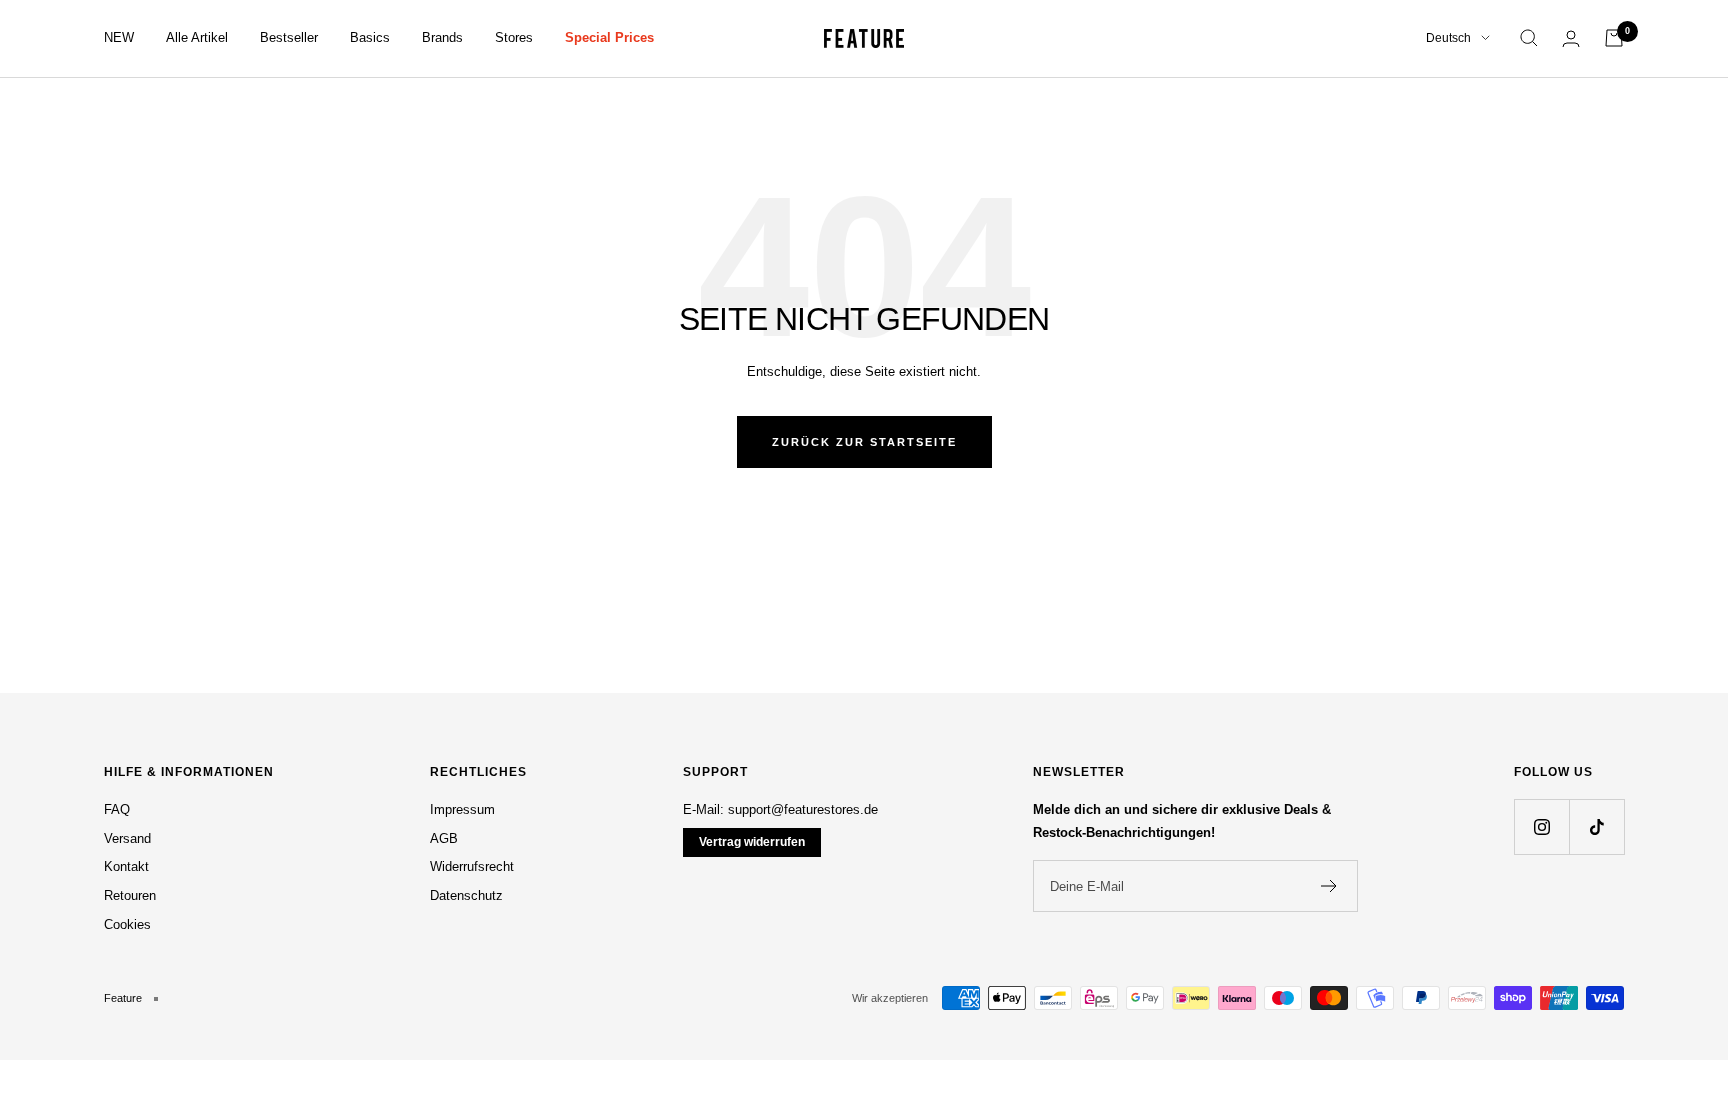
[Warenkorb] (1614, 38)
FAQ (117, 809)
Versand (127, 838)
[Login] (1571, 38)
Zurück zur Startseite (864, 442)
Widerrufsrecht (472, 866)
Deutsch (1448, 38)
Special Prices (609, 37)
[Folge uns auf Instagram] (1541, 826)
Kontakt (126, 866)
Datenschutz (466, 895)
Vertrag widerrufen (752, 842)
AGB (444, 838)
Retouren (130, 895)
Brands (442, 37)
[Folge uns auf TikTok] (1596, 826)
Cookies (127, 924)
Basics (370, 37)
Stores (514, 37)
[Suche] (1529, 38)
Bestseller (289, 37)
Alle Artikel (197, 37)
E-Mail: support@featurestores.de (780, 809)
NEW (119, 37)
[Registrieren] (1329, 886)
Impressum (462, 809)
